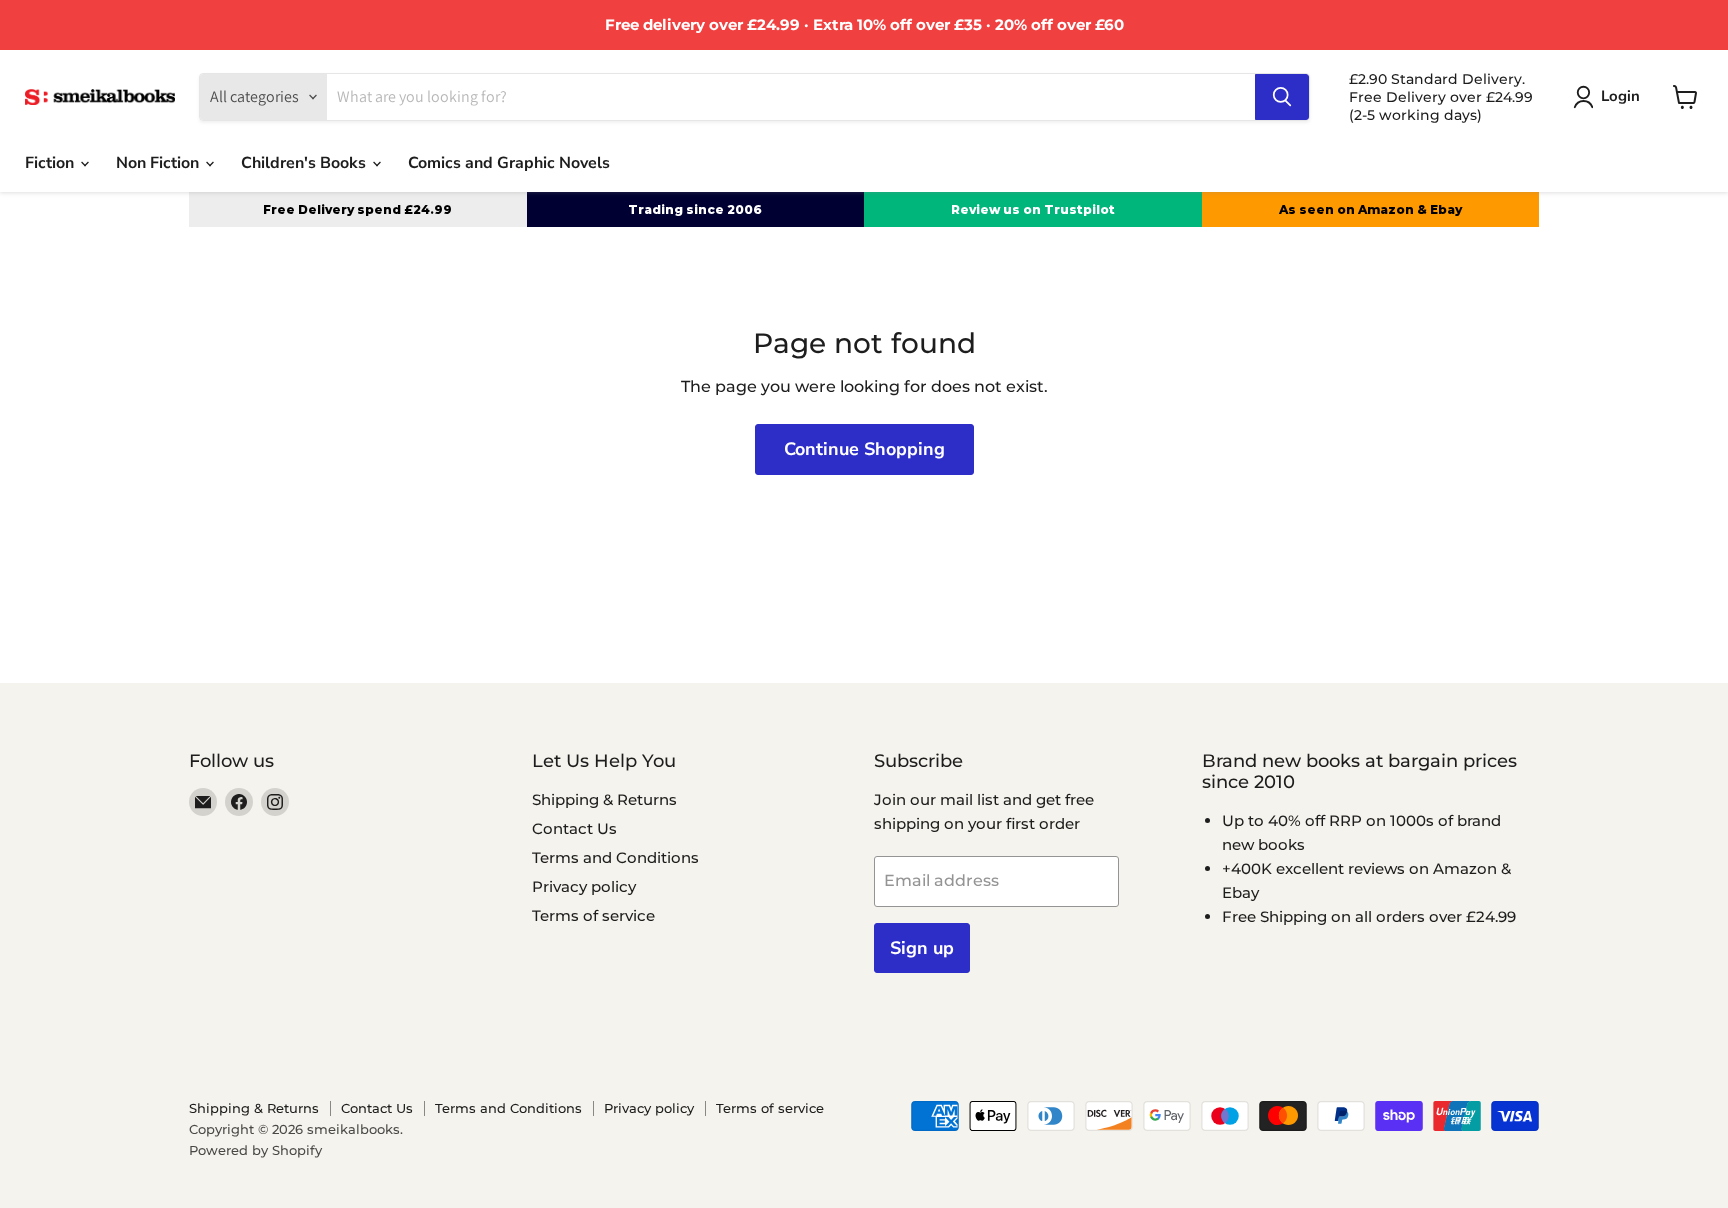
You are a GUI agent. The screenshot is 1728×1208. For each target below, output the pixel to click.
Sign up (922, 948)
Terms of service (593, 915)
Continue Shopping (864, 449)
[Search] (1282, 97)
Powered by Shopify (255, 1150)
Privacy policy (584, 886)
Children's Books (305, 163)
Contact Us (574, 828)
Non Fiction (159, 163)
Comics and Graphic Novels (509, 163)
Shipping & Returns (604, 799)
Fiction (51, 163)
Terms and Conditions (615, 857)
